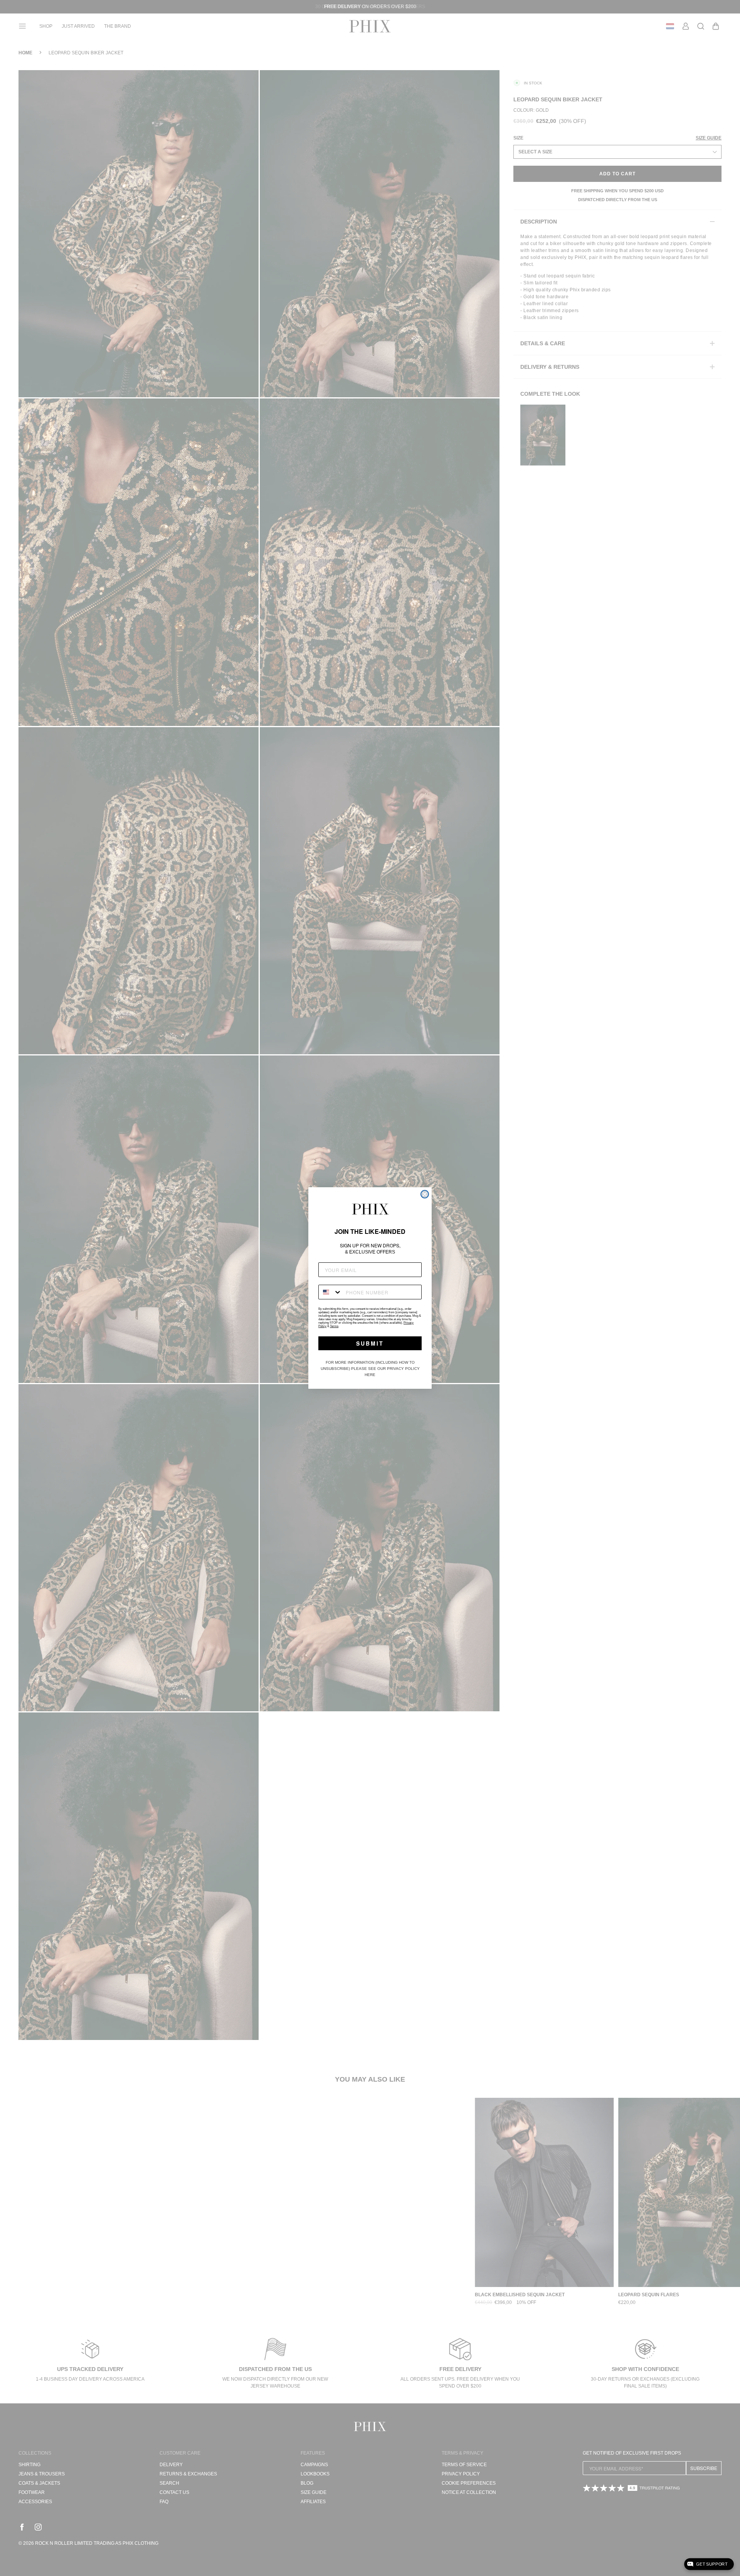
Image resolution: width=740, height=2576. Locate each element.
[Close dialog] (425, 1194)
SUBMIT (370, 1343)
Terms (334, 1326)
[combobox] (330, 1292)
